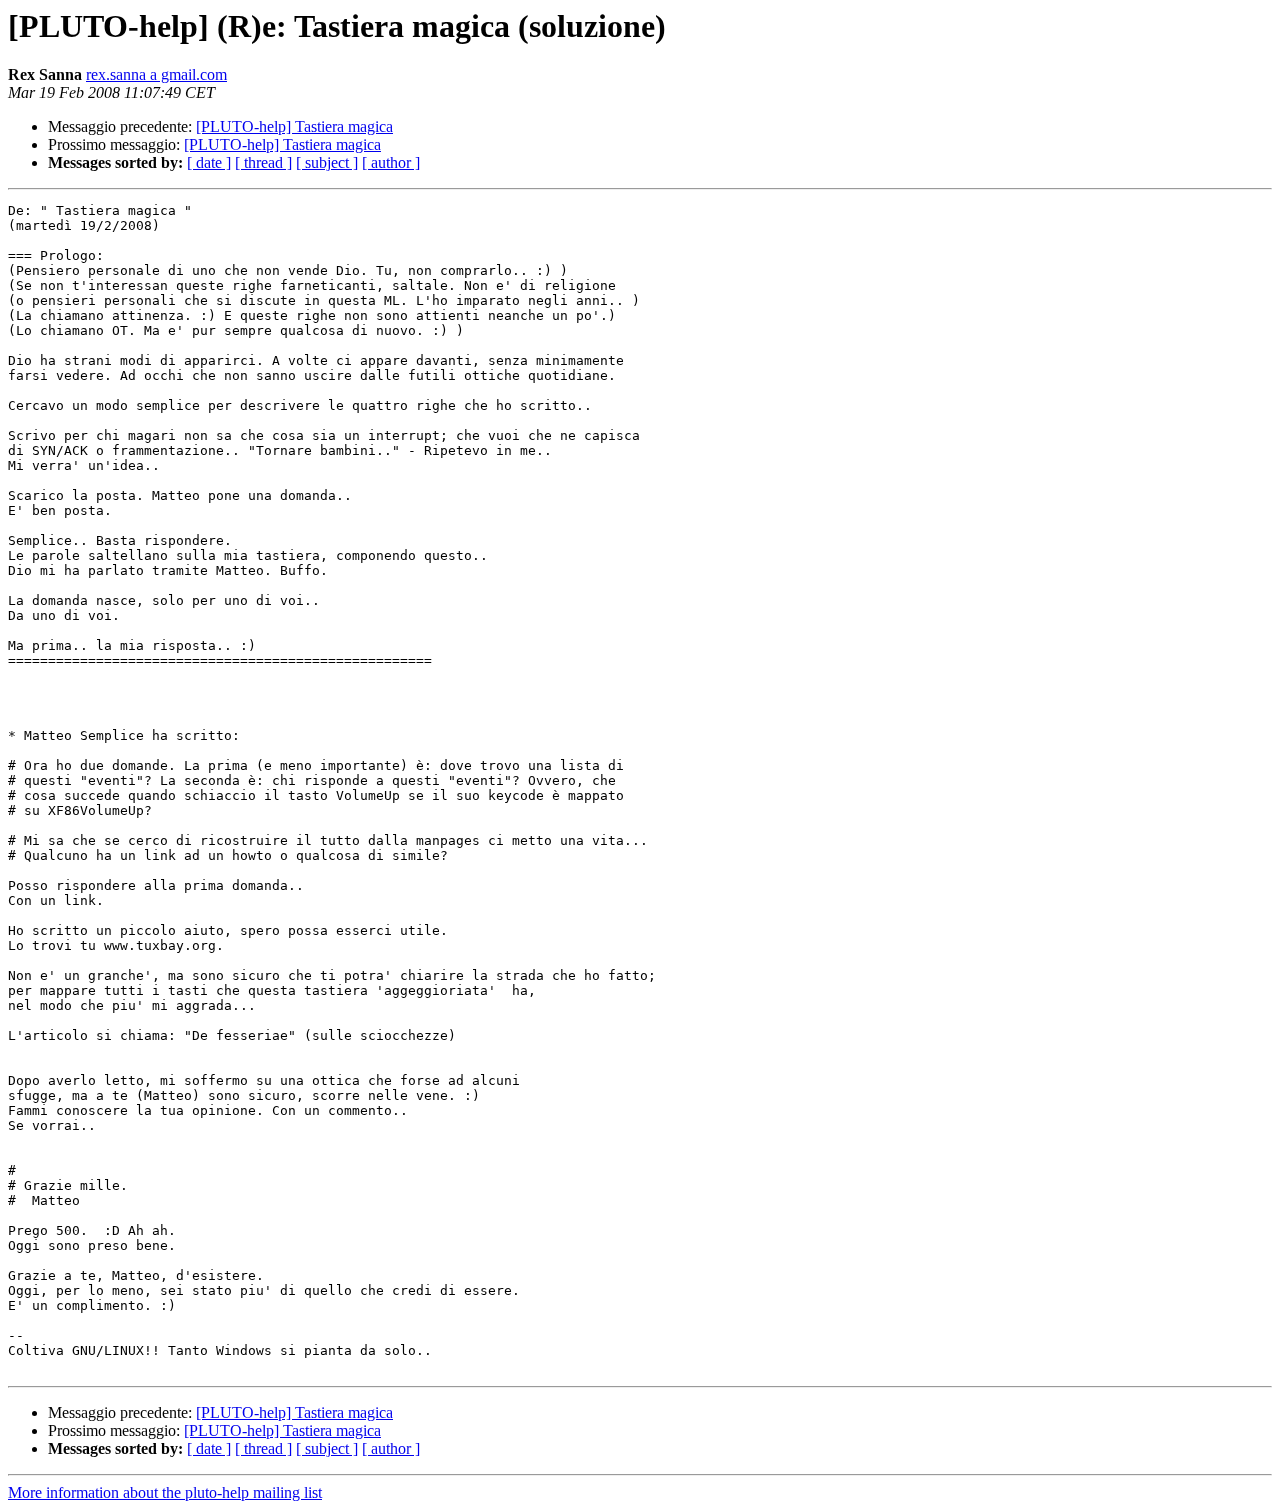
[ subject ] (327, 162)
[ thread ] (263, 162)
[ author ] (391, 162)
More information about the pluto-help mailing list (165, 1492)
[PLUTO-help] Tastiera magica (294, 126)
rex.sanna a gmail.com (156, 74)
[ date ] (209, 162)
